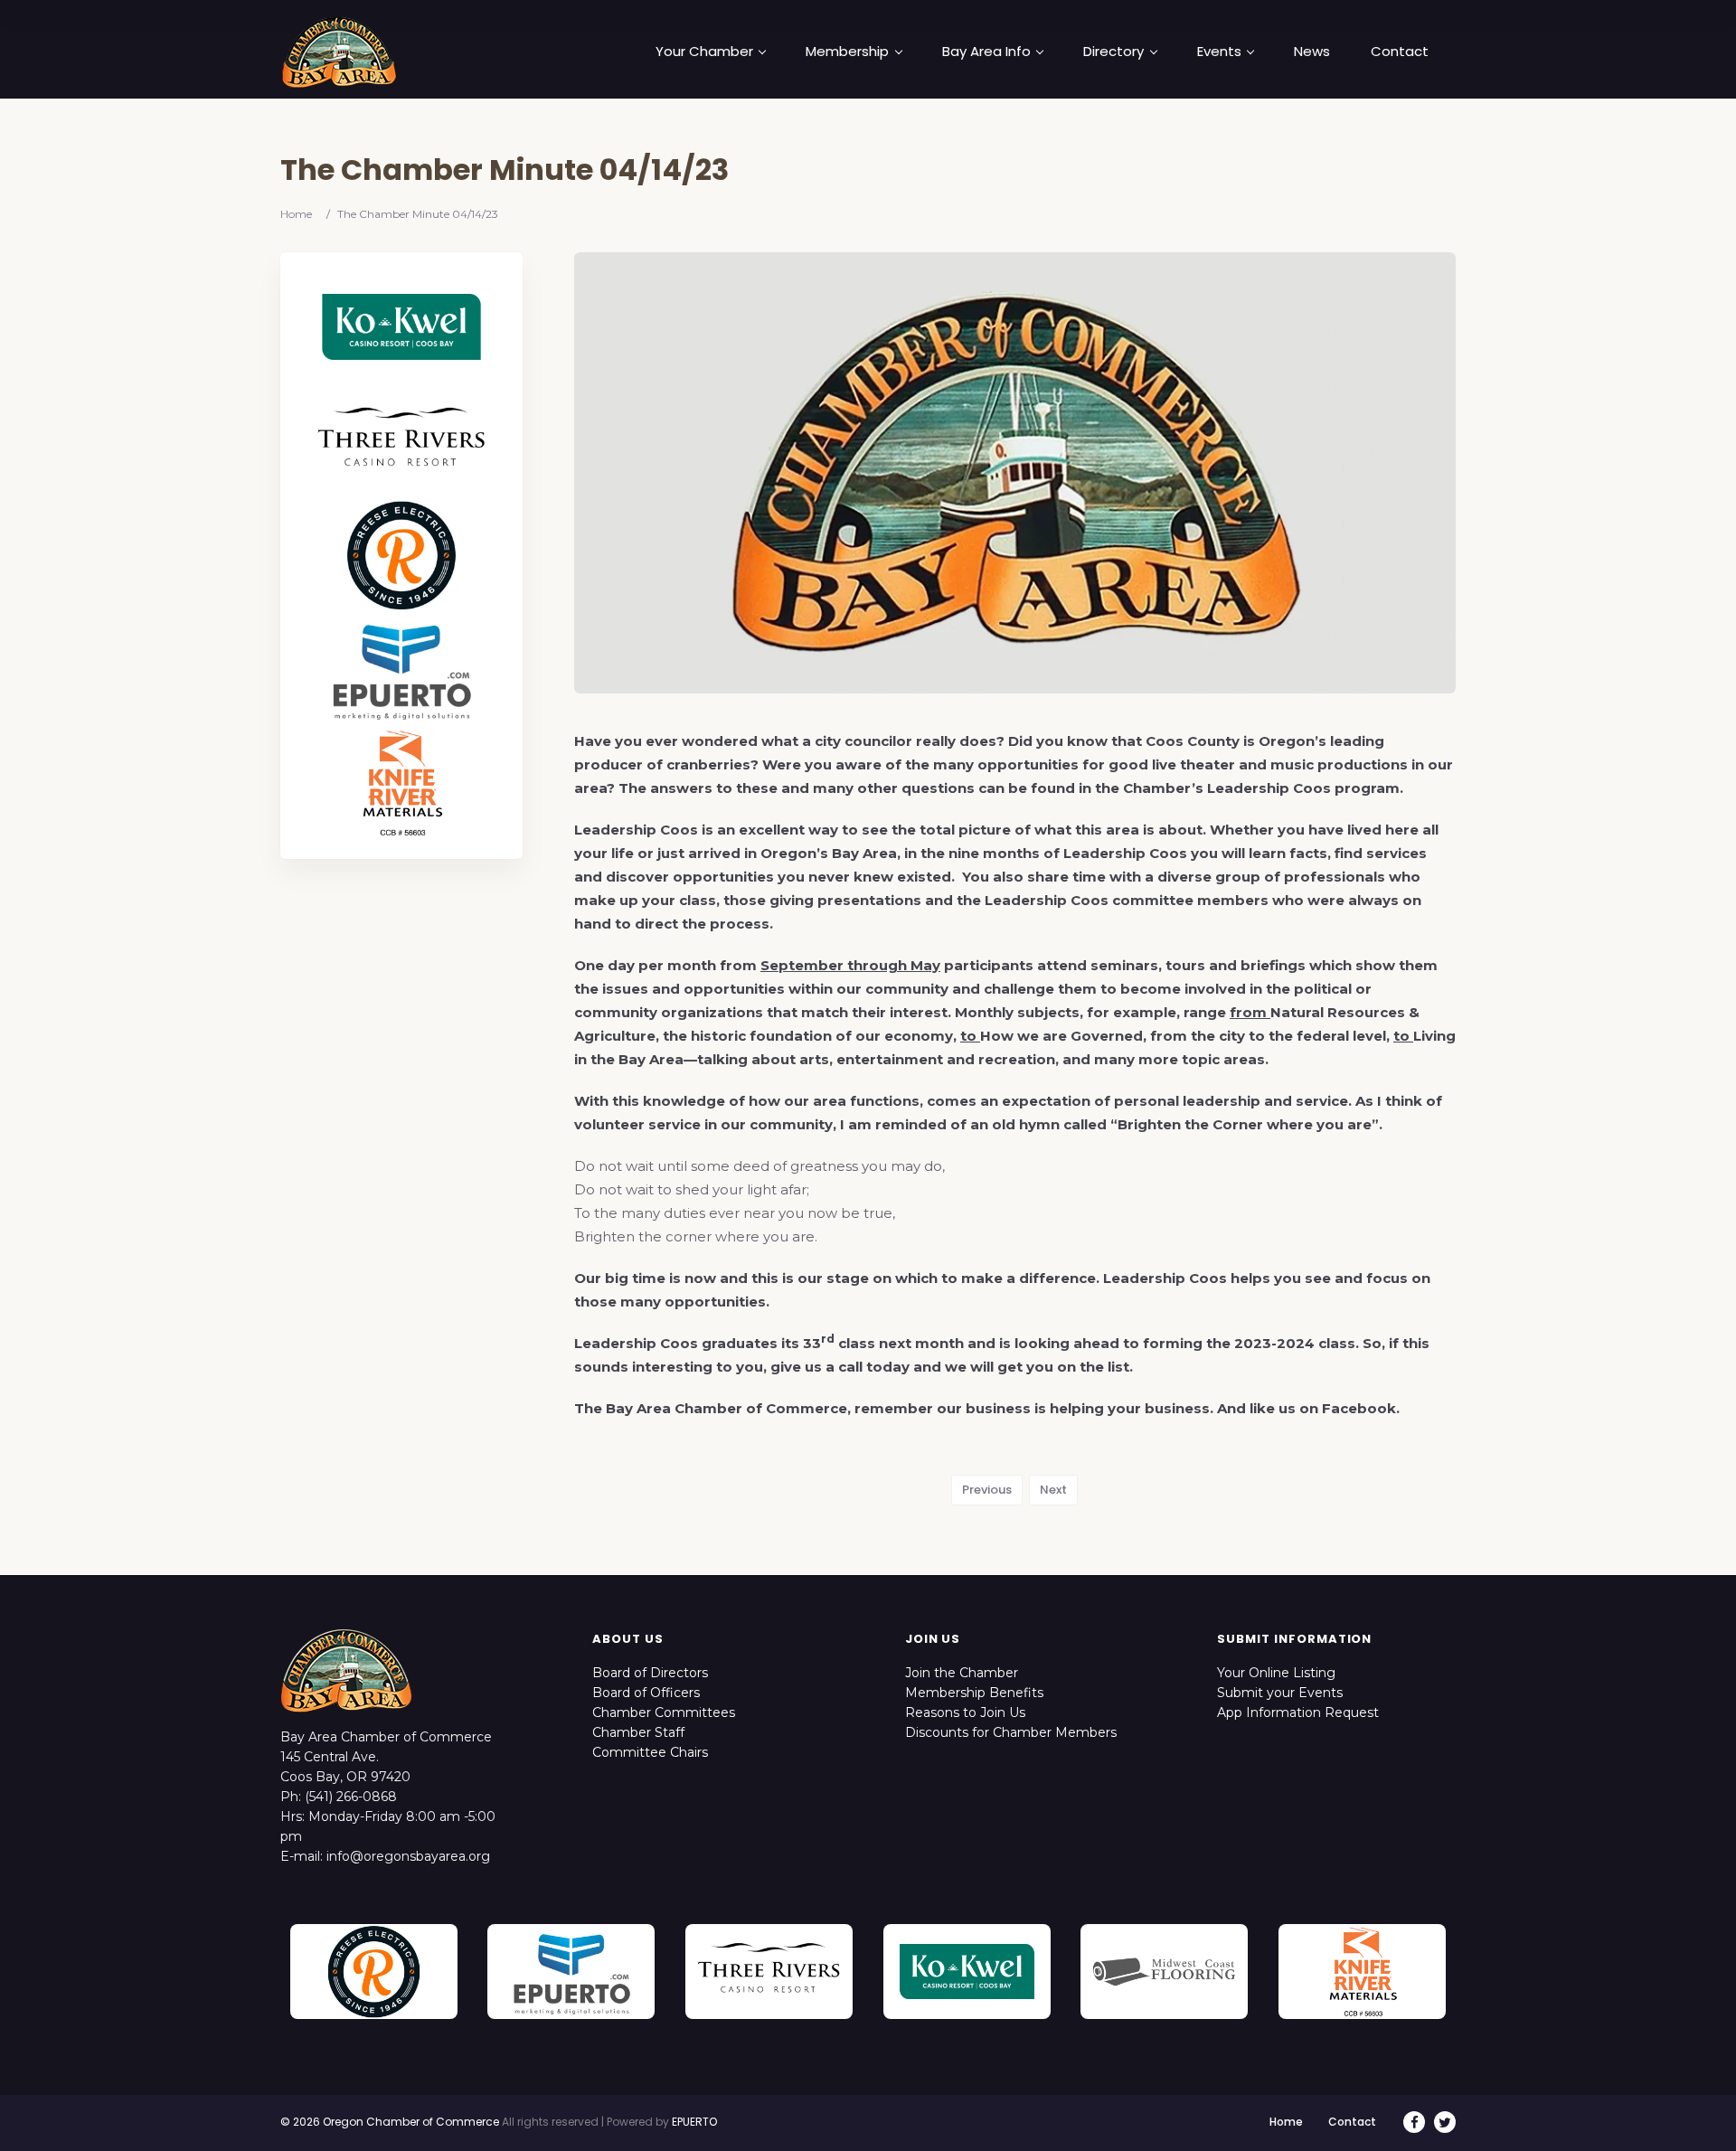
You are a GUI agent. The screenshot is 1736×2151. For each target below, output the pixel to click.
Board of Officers (646, 1693)
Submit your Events (1280, 1693)
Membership (847, 52)
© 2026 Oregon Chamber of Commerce (390, 2122)
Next (1053, 1490)
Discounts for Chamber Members (1011, 1732)
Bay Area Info (986, 52)
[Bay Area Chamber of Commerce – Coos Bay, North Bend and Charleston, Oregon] (339, 52)
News (1312, 52)
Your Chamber (704, 52)
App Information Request (1298, 1712)
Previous (987, 1490)
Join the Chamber (962, 1673)
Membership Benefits (974, 1693)
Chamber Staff (638, 1732)
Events (1219, 52)
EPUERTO (694, 2122)
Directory (1113, 52)
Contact (1400, 52)
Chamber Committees (664, 1712)
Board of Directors (650, 1673)
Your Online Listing (1276, 1673)
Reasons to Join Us (965, 1712)
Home (296, 214)
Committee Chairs (650, 1752)
